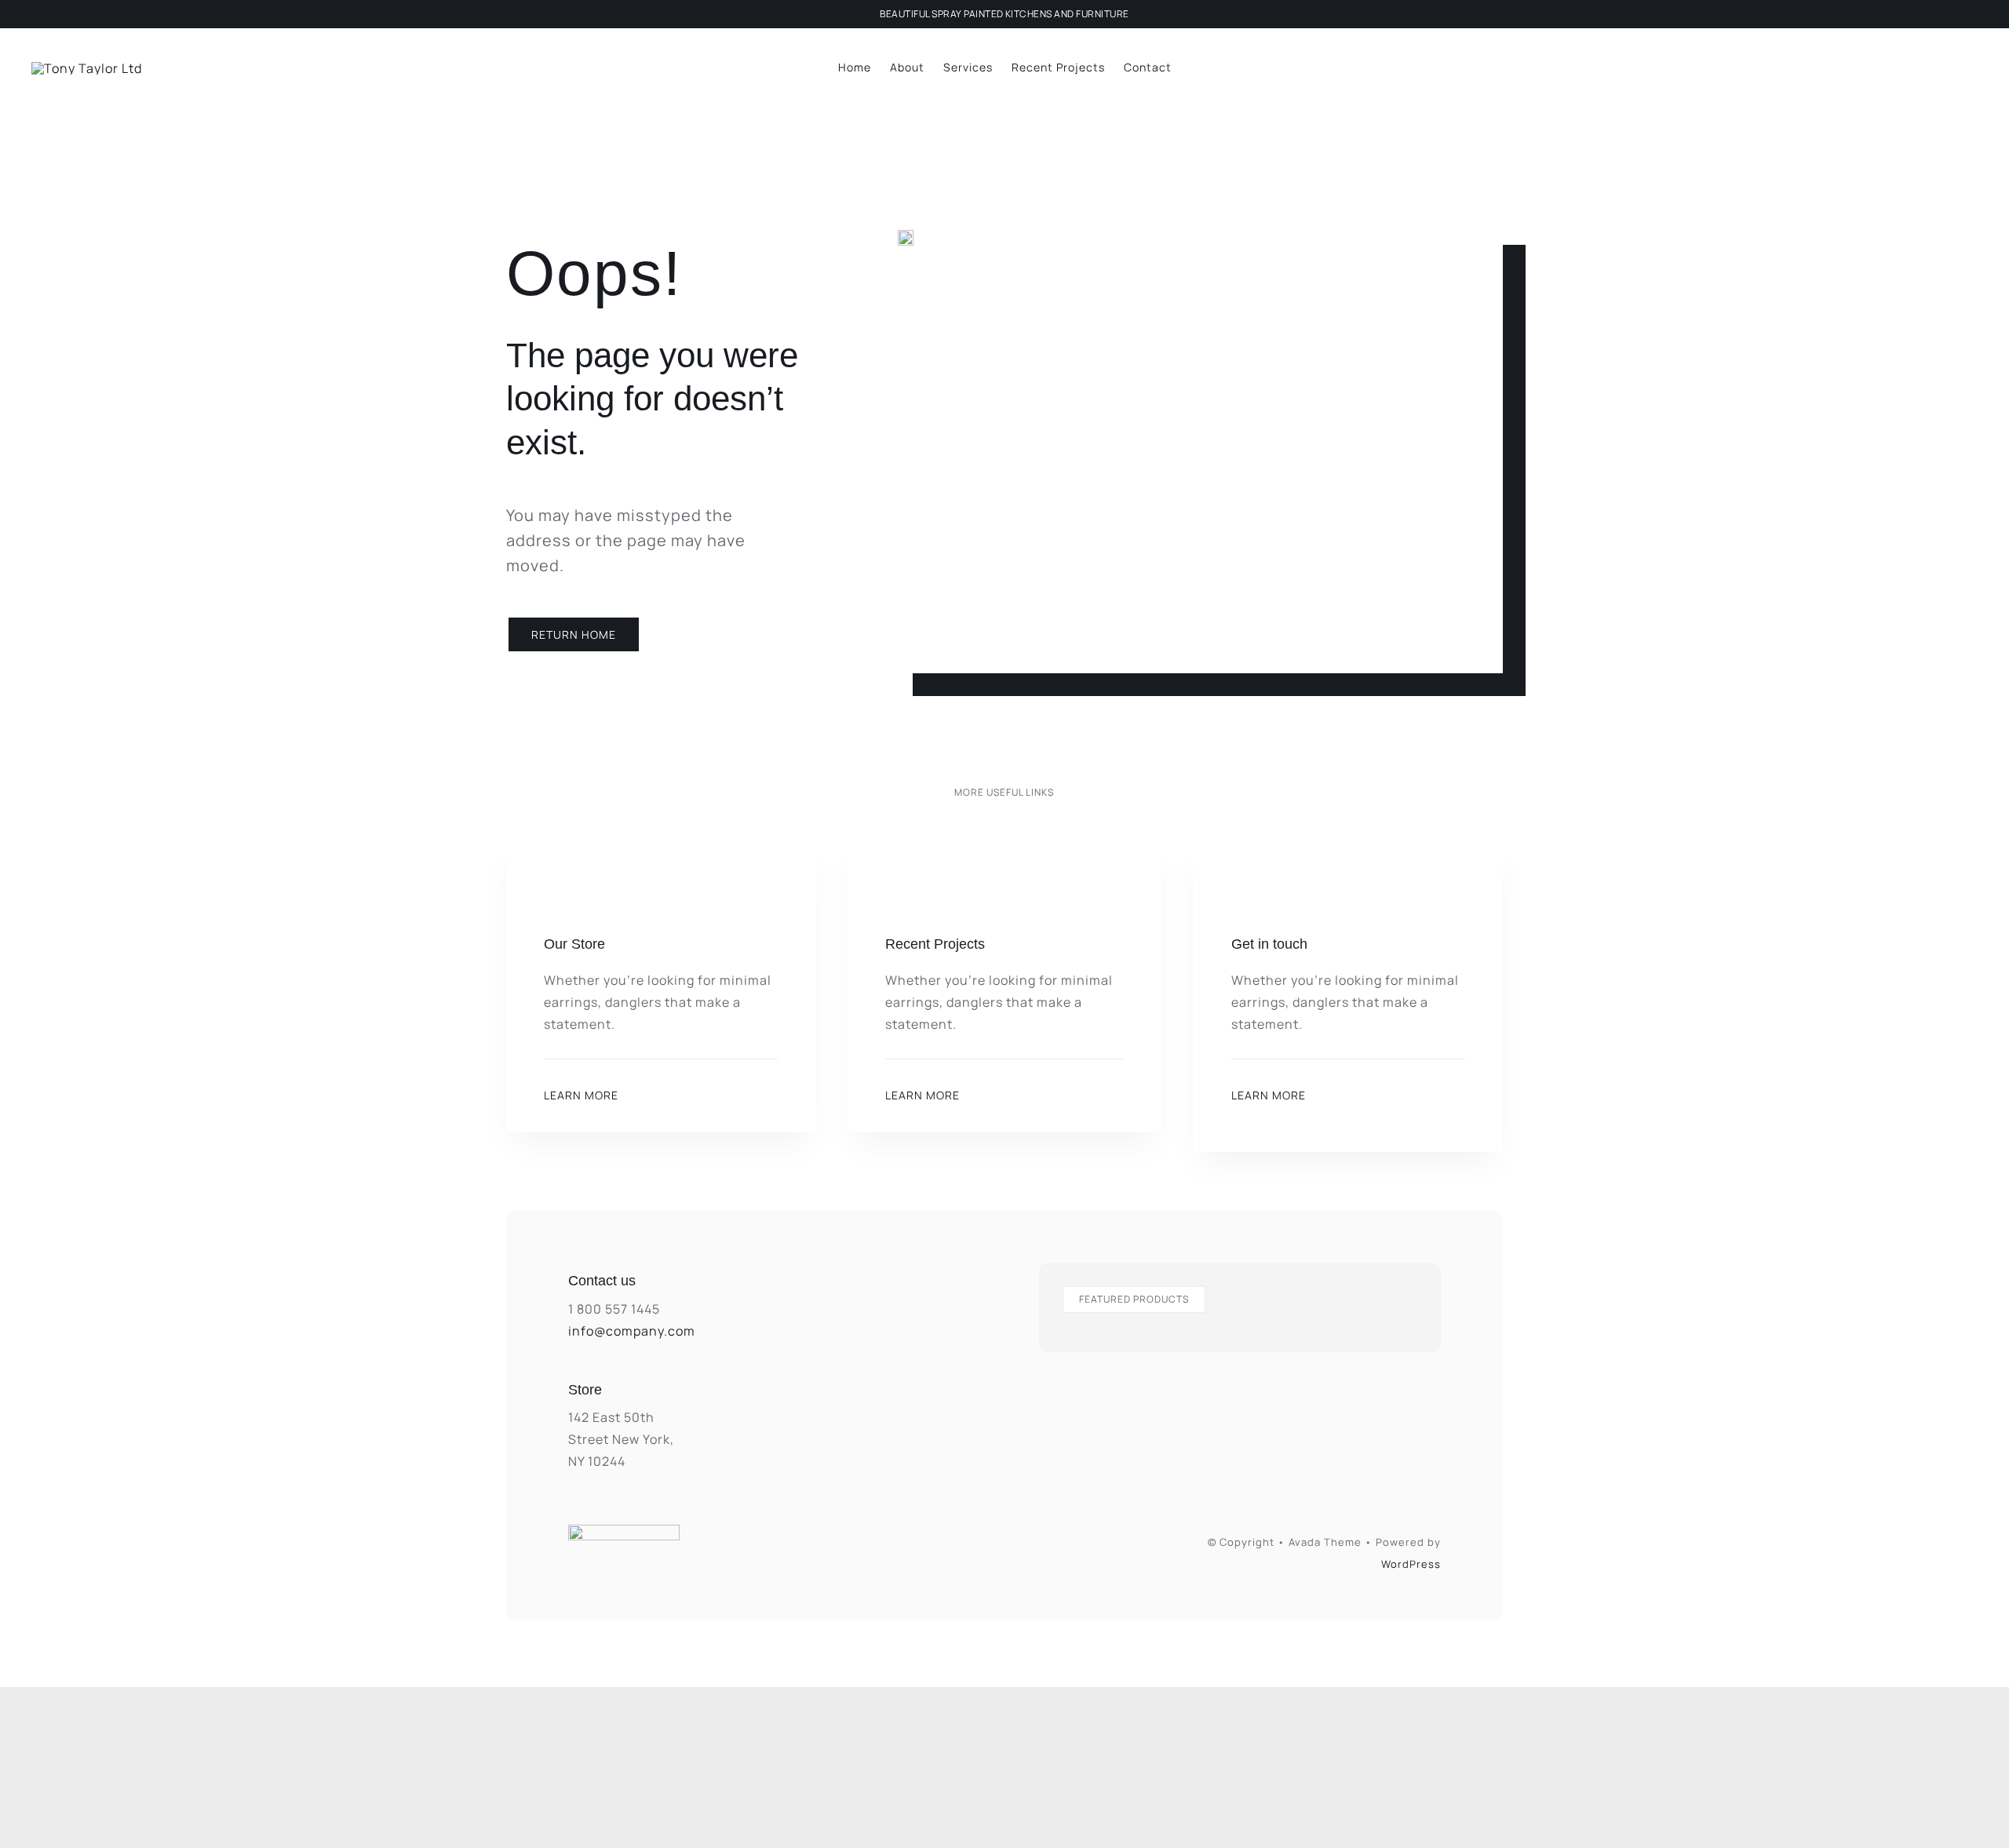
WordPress (1411, 1564)
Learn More (581, 1095)
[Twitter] (1022, 1540)
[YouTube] (1058, 1540)
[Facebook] (986, 1540)
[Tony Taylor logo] (87, 68)
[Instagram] (950, 1540)
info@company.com (632, 1331)
